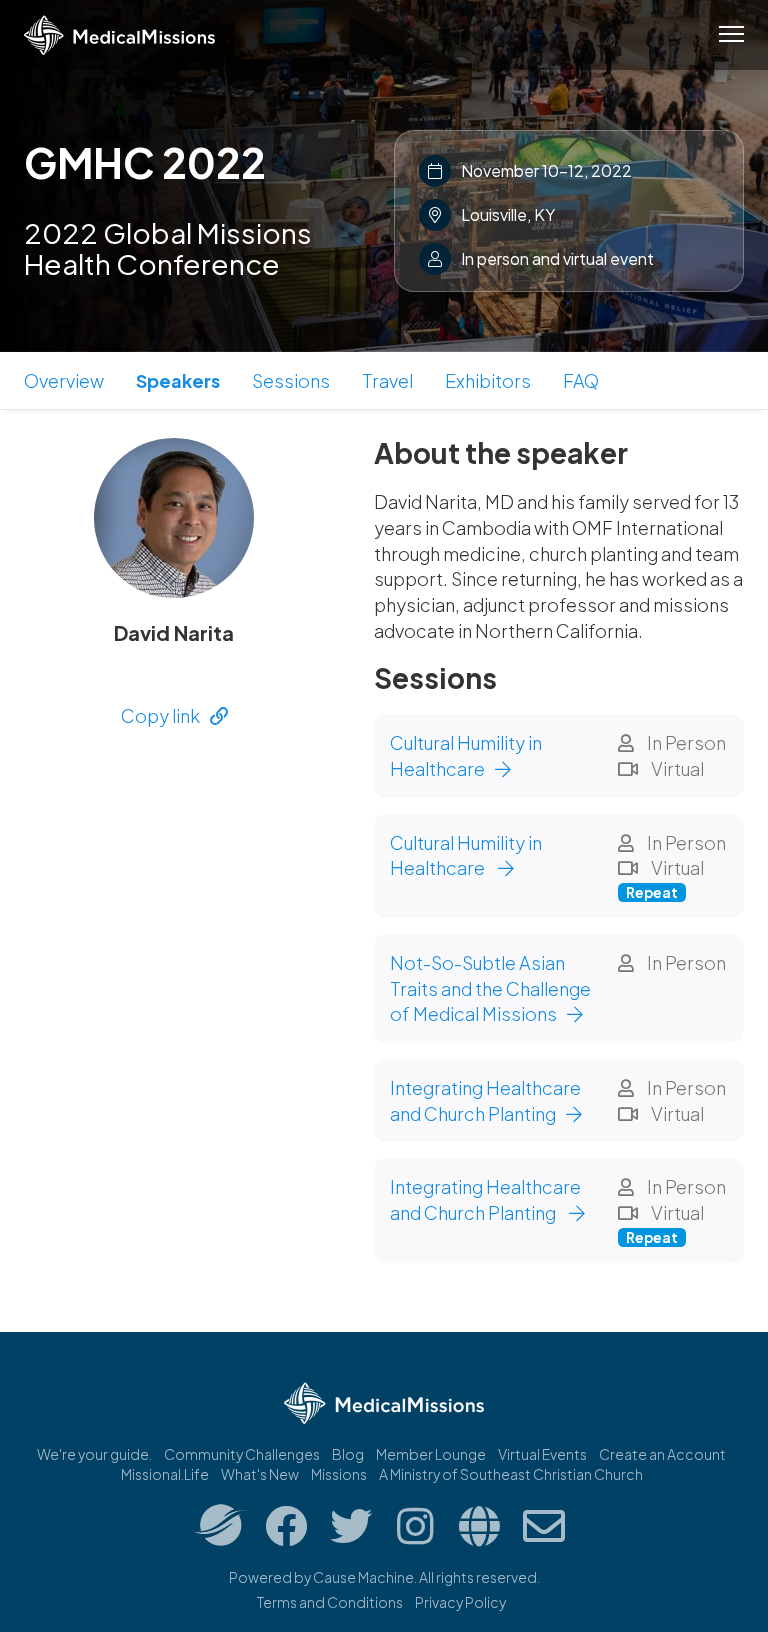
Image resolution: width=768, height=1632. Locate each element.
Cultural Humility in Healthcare (466, 755)
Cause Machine (363, 1577)
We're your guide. (94, 1454)
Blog (348, 1454)
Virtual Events (542, 1454)
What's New (260, 1474)
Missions (339, 1474)
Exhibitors (488, 380)
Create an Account (662, 1454)
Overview (64, 380)
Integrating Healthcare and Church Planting (485, 1100)
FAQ (581, 380)
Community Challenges (242, 1454)
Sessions (291, 380)
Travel (387, 380)
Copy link (160, 715)
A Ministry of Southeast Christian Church (511, 1474)
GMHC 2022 (145, 162)
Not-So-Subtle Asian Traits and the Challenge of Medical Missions (490, 988)
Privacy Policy (460, 1602)
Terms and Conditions (330, 1602)
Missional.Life (165, 1474)
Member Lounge (431, 1454)
